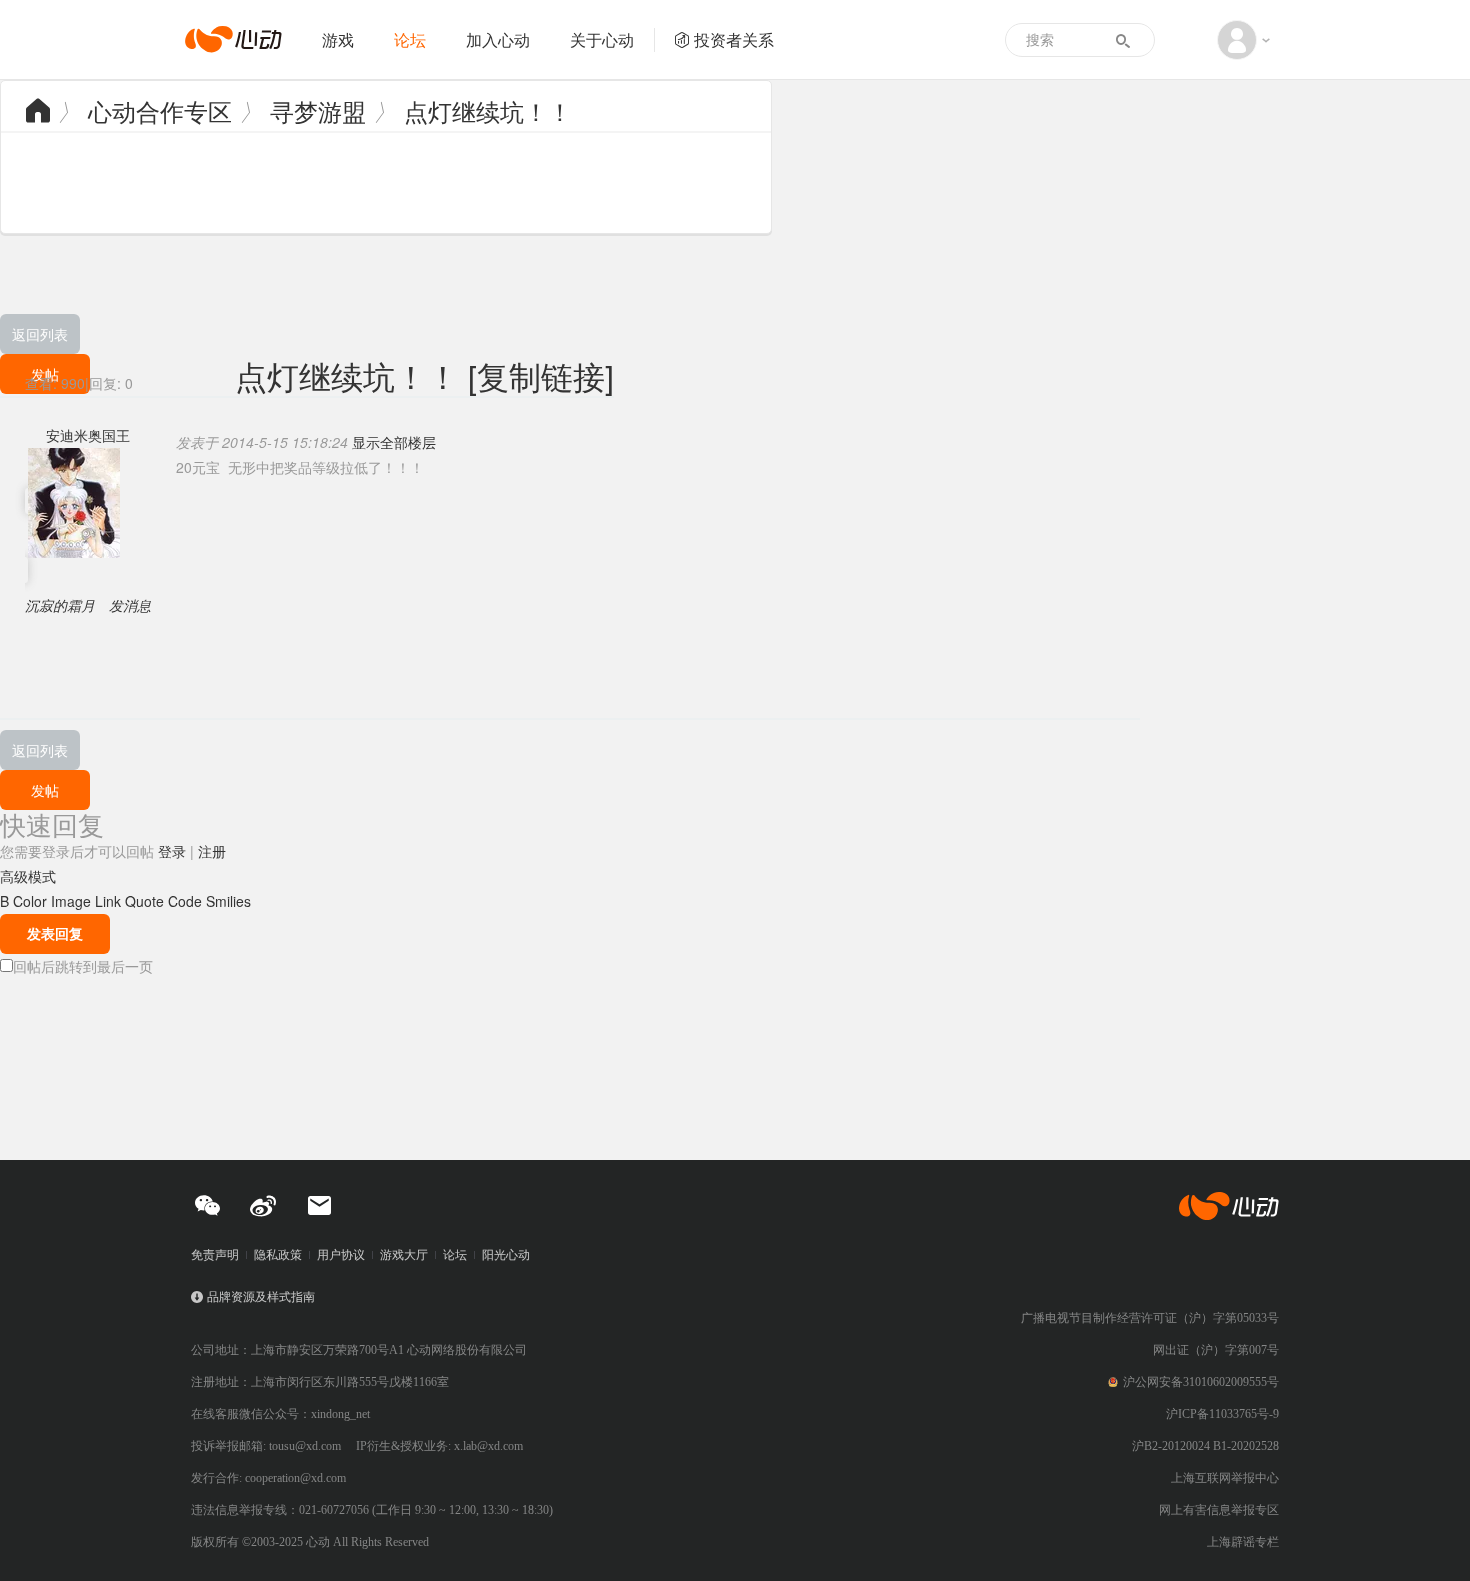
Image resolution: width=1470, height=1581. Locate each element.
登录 (172, 851)
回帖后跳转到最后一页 (83, 966)
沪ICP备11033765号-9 (1222, 1414)
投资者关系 (734, 39)
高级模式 (28, 876)
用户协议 (341, 1255)
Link (108, 901)
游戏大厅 (404, 1255)
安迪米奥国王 (88, 435)
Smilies (228, 901)
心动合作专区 (160, 110)
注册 (212, 851)
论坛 (410, 39)
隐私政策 (278, 1255)
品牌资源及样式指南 (261, 1297)
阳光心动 (506, 1255)
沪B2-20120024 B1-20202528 (1205, 1446)
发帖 (45, 790)
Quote (144, 901)
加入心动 (498, 39)
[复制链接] (541, 375)
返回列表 (40, 334)
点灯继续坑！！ (488, 110)
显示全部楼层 (394, 442)
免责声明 (215, 1255)
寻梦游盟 (318, 110)
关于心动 (602, 39)
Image (71, 901)
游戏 (338, 39)
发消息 (130, 605)
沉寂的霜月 (60, 605)
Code (185, 901)
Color (30, 901)
